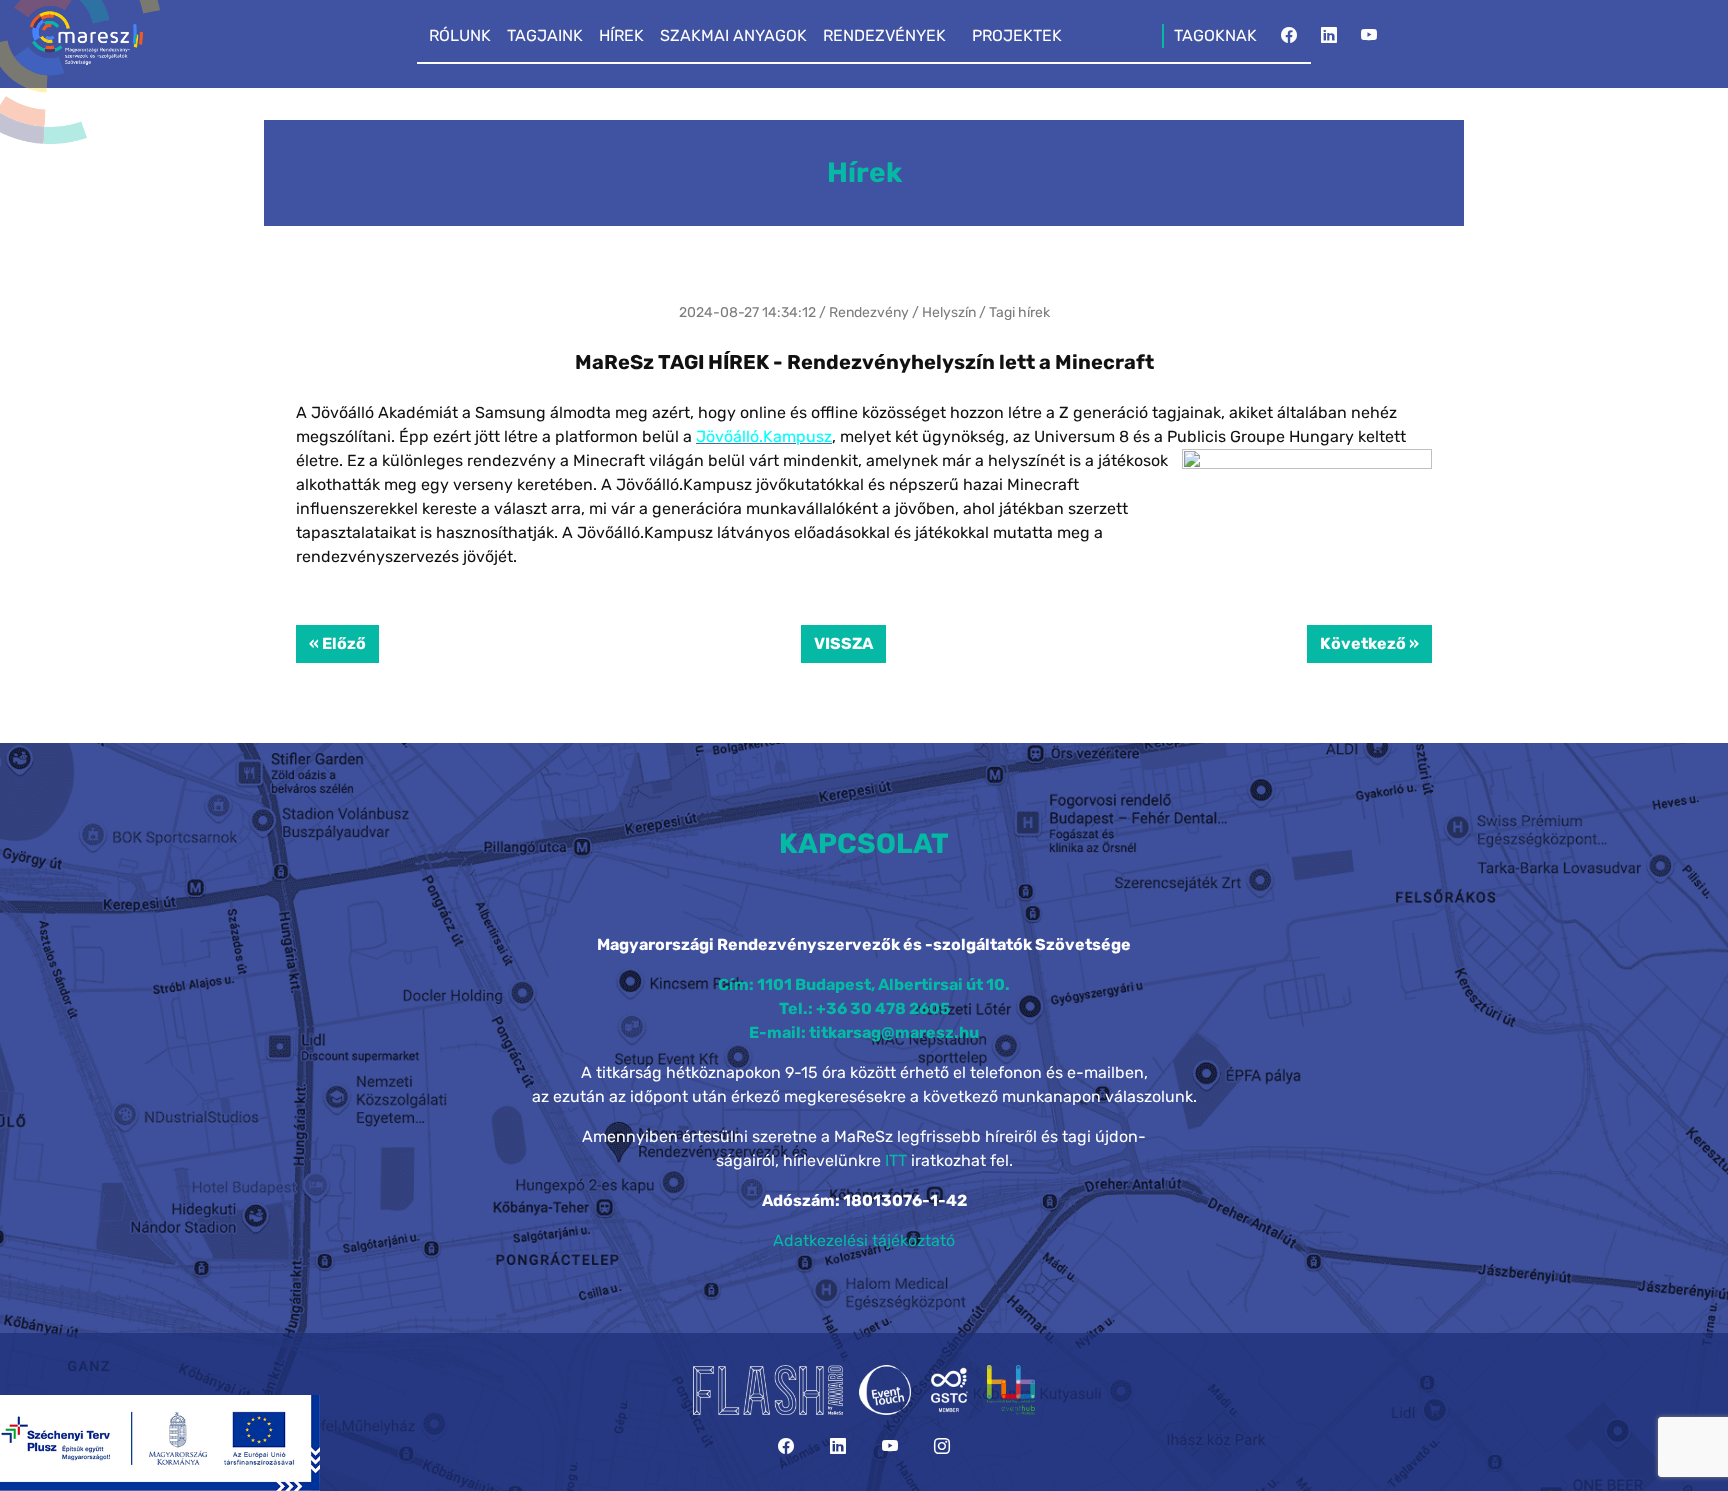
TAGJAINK (545, 35)
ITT (896, 1160)
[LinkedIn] (1329, 41)
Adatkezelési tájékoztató (864, 1240)
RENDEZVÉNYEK (884, 35)
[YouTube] (1369, 41)
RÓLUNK (460, 35)
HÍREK (621, 35)
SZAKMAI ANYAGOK (733, 35)
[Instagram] (942, 1446)
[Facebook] (1289, 41)
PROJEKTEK (1017, 35)
